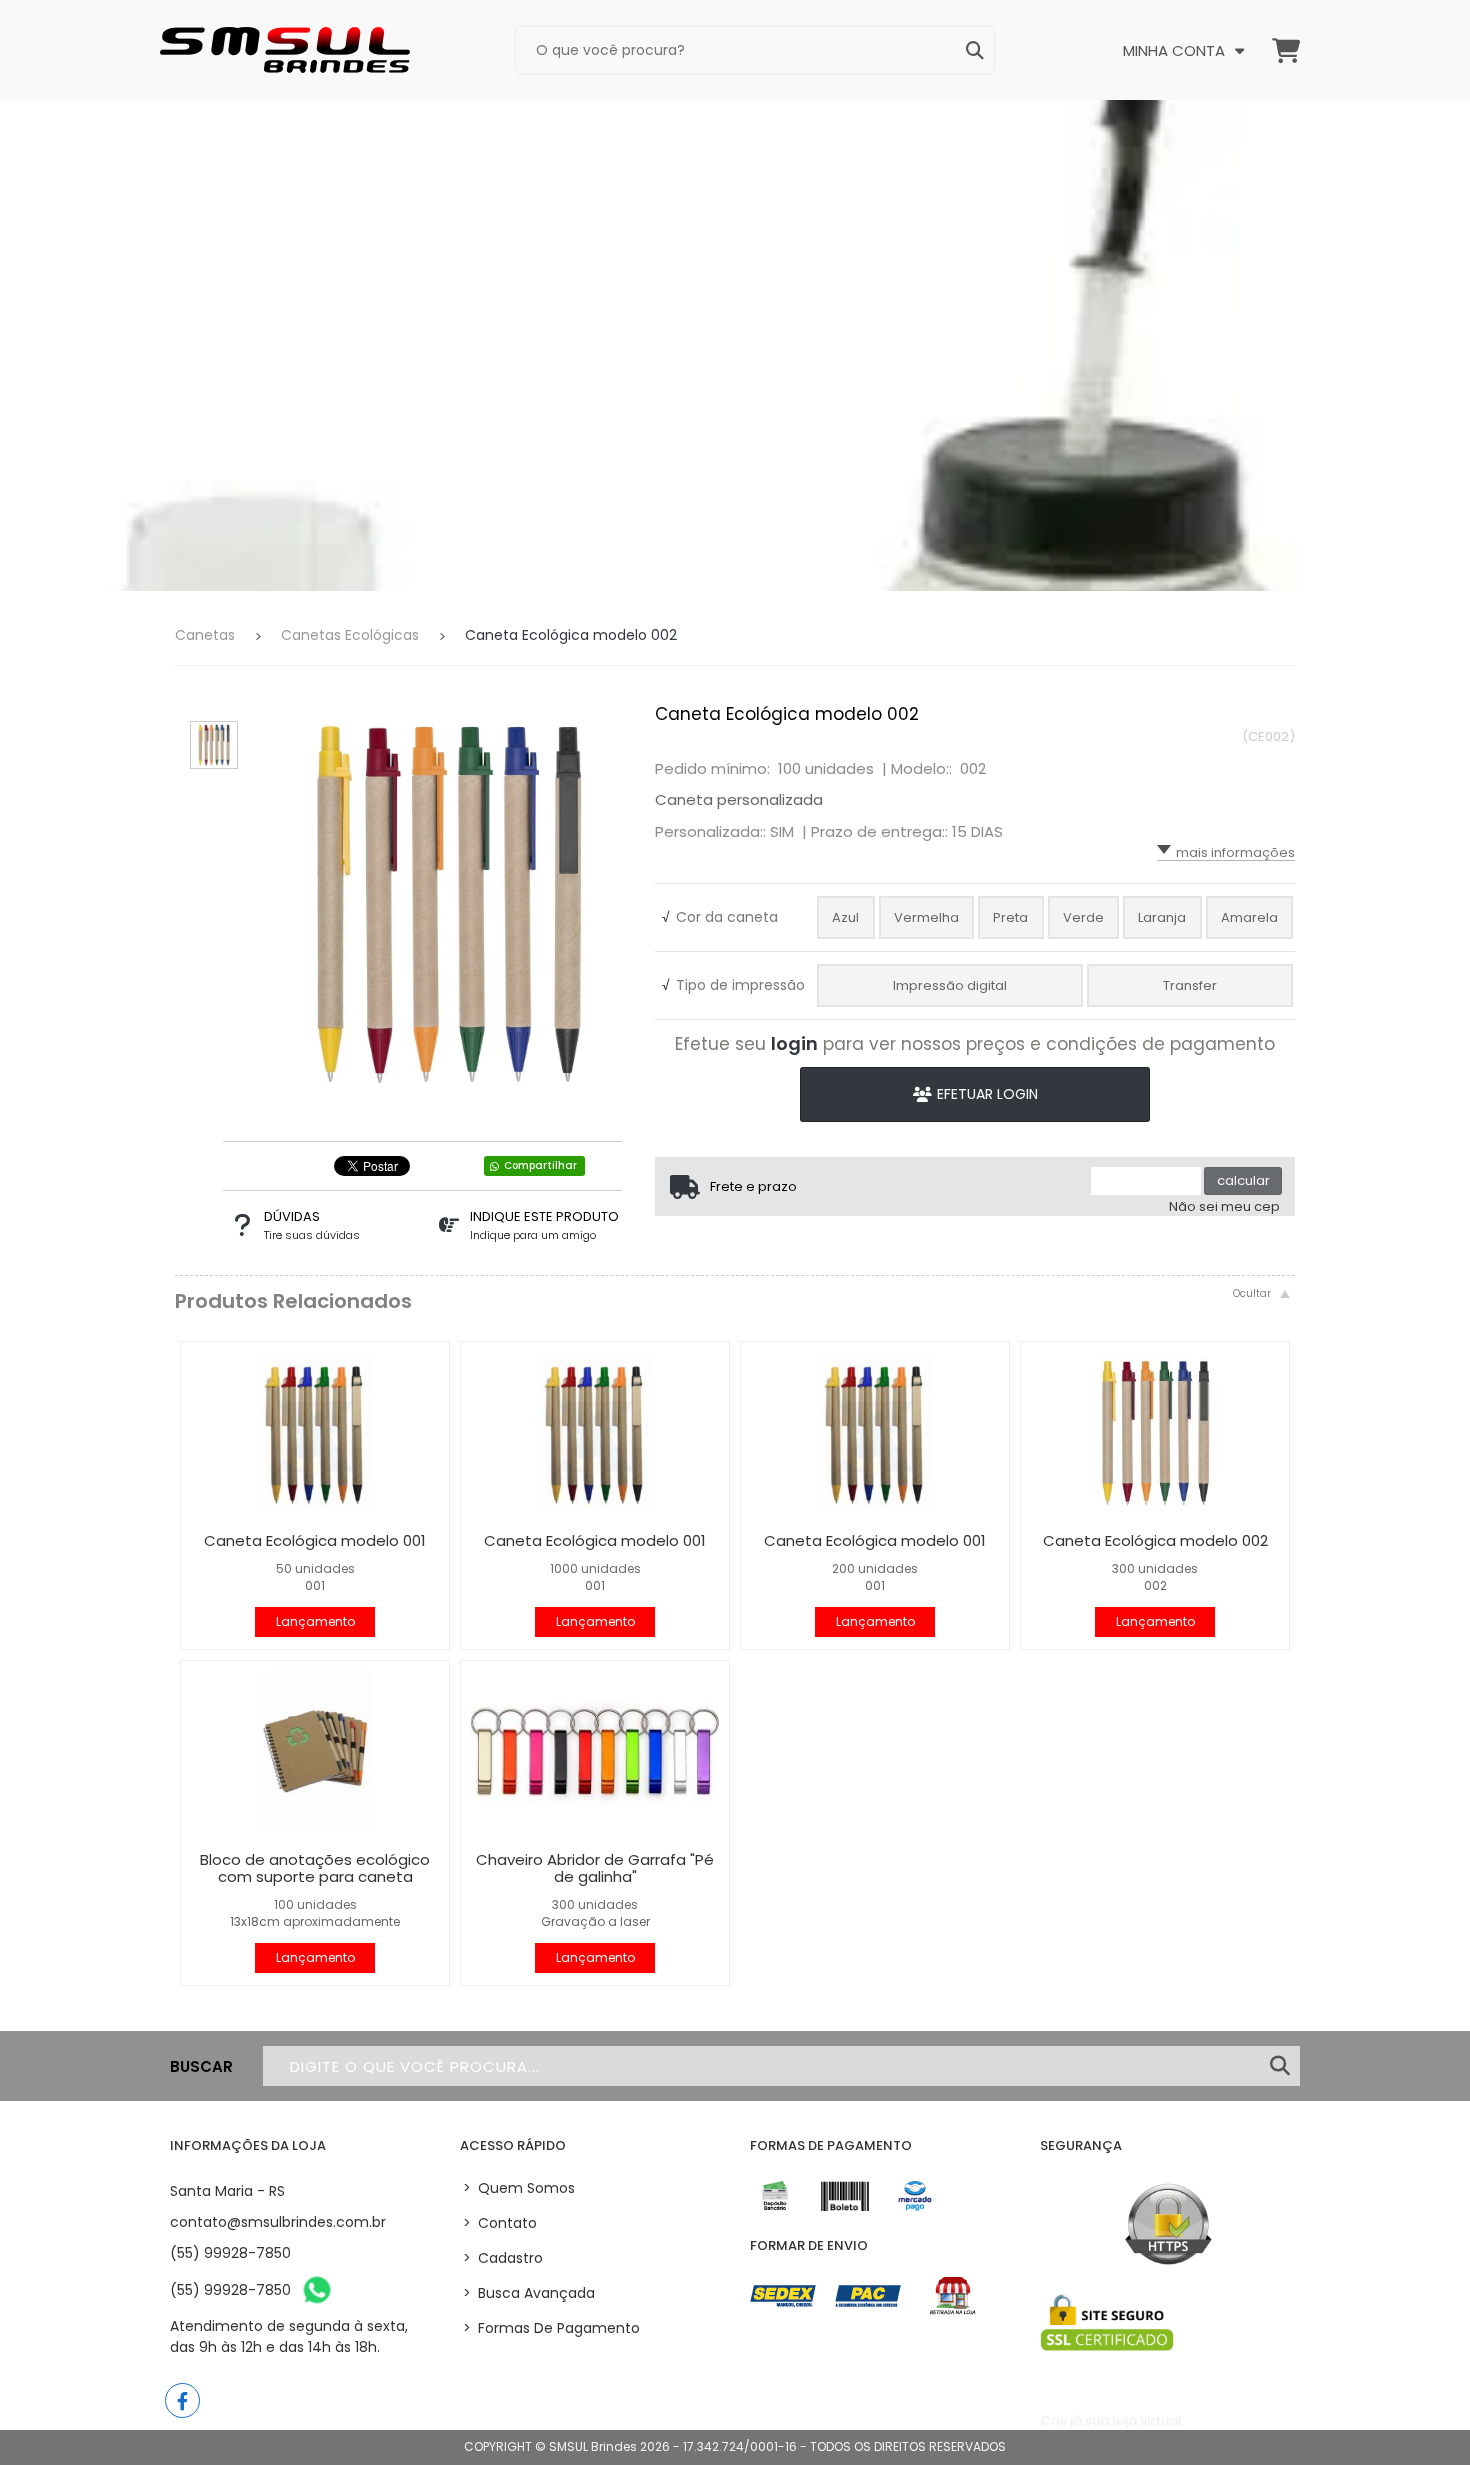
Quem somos (519, 2188)
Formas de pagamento (551, 2328)
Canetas (205, 635)
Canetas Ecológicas (350, 635)
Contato (500, 2223)
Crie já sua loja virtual (1111, 2420)
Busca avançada (529, 2293)
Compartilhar (540, 1165)
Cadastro (503, 2258)
